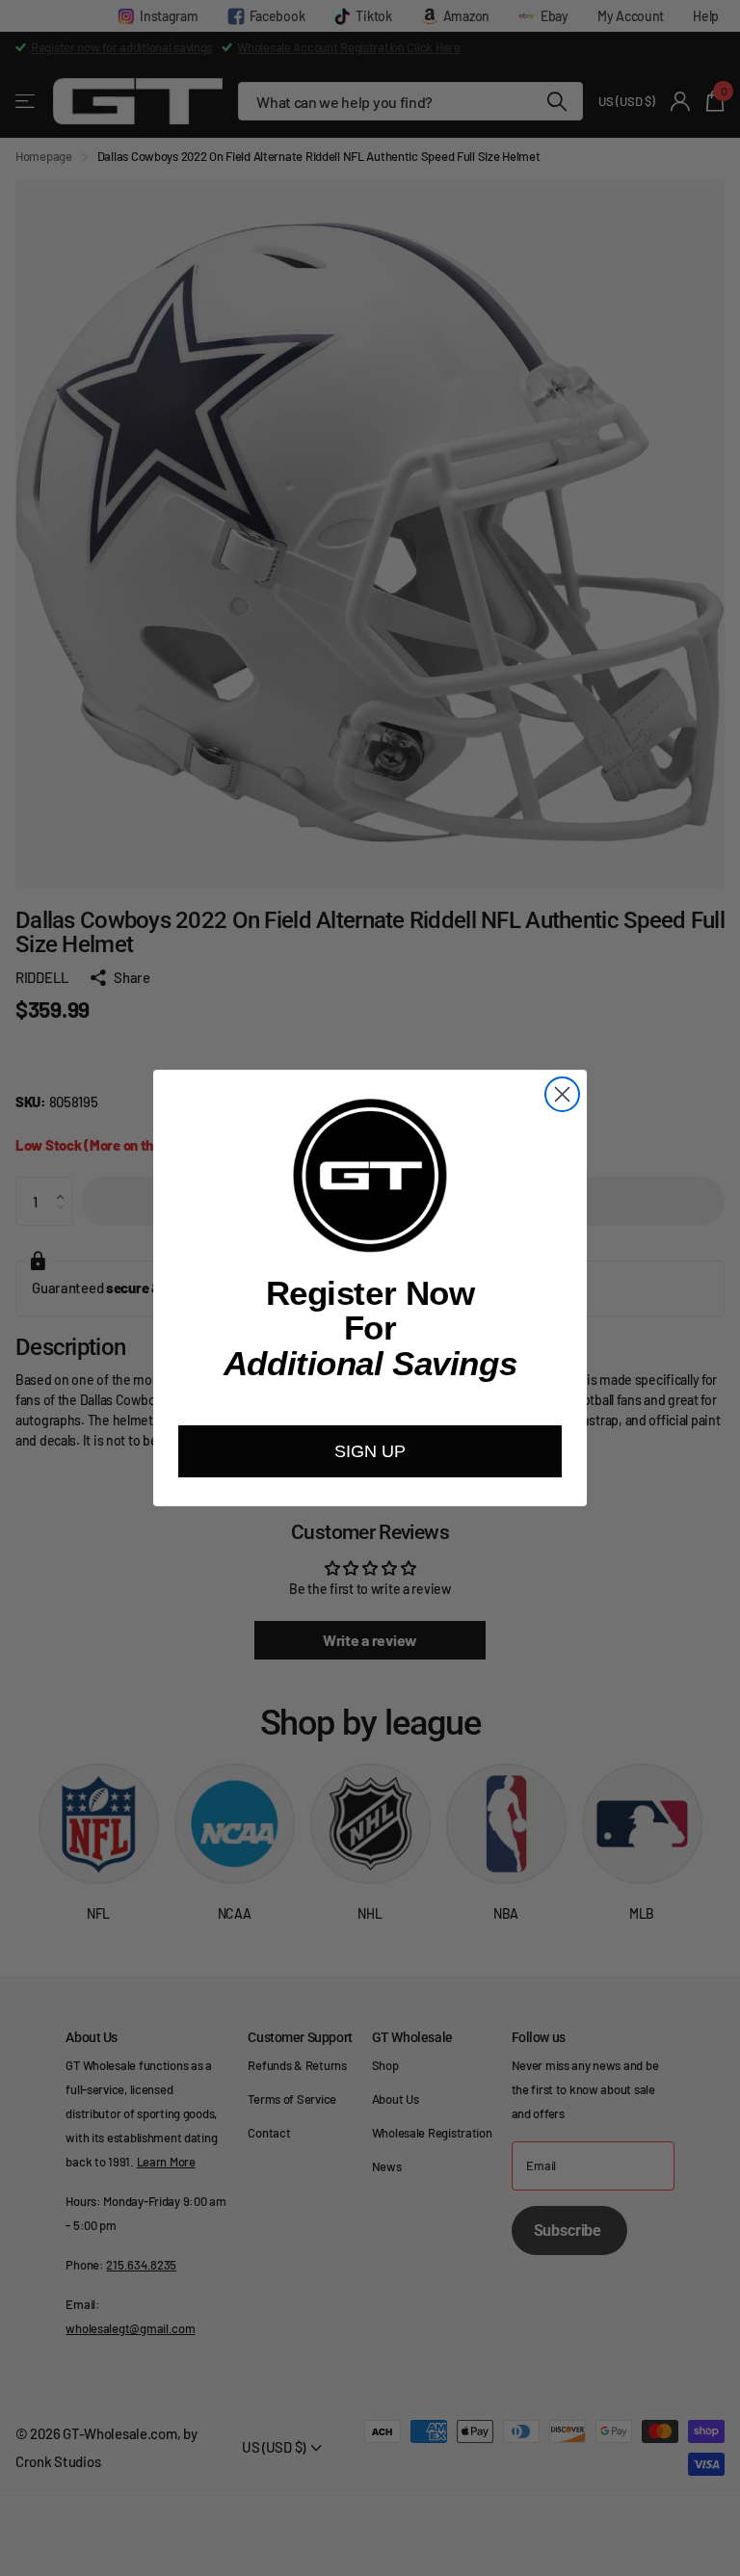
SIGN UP (370, 1451)
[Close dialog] (562, 1094)
